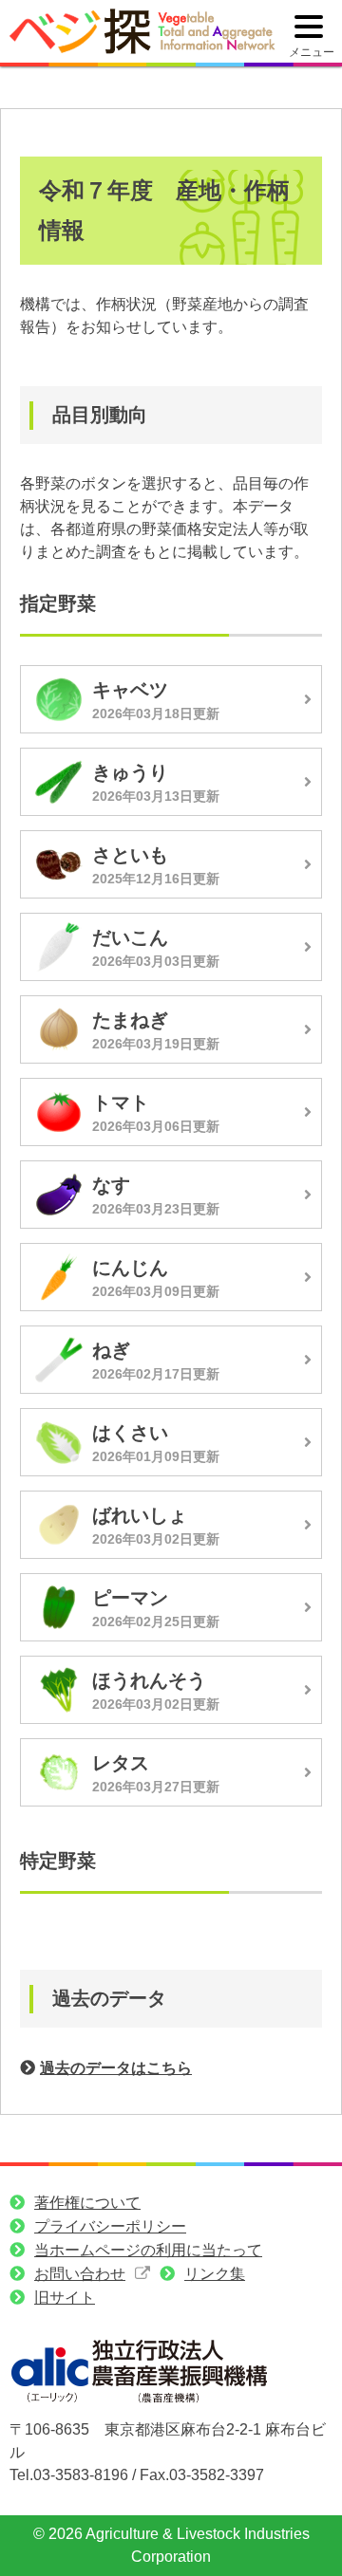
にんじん (130, 1268)
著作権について (87, 2203)
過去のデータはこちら (116, 2068)
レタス (121, 1763)
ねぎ (111, 1350)
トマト (121, 1103)
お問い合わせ (80, 2274)
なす (111, 1185)
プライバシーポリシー (110, 2226)
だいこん (130, 937)
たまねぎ (130, 1020)
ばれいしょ (140, 1515)
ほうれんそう (149, 1680)
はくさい (130, 1433)
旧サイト (65, 2298)
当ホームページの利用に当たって (148, 2250)
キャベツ (130, 690)
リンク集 (215, 2274)
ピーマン (130, 1598)
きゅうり (130, 772)
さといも (130, 855)
